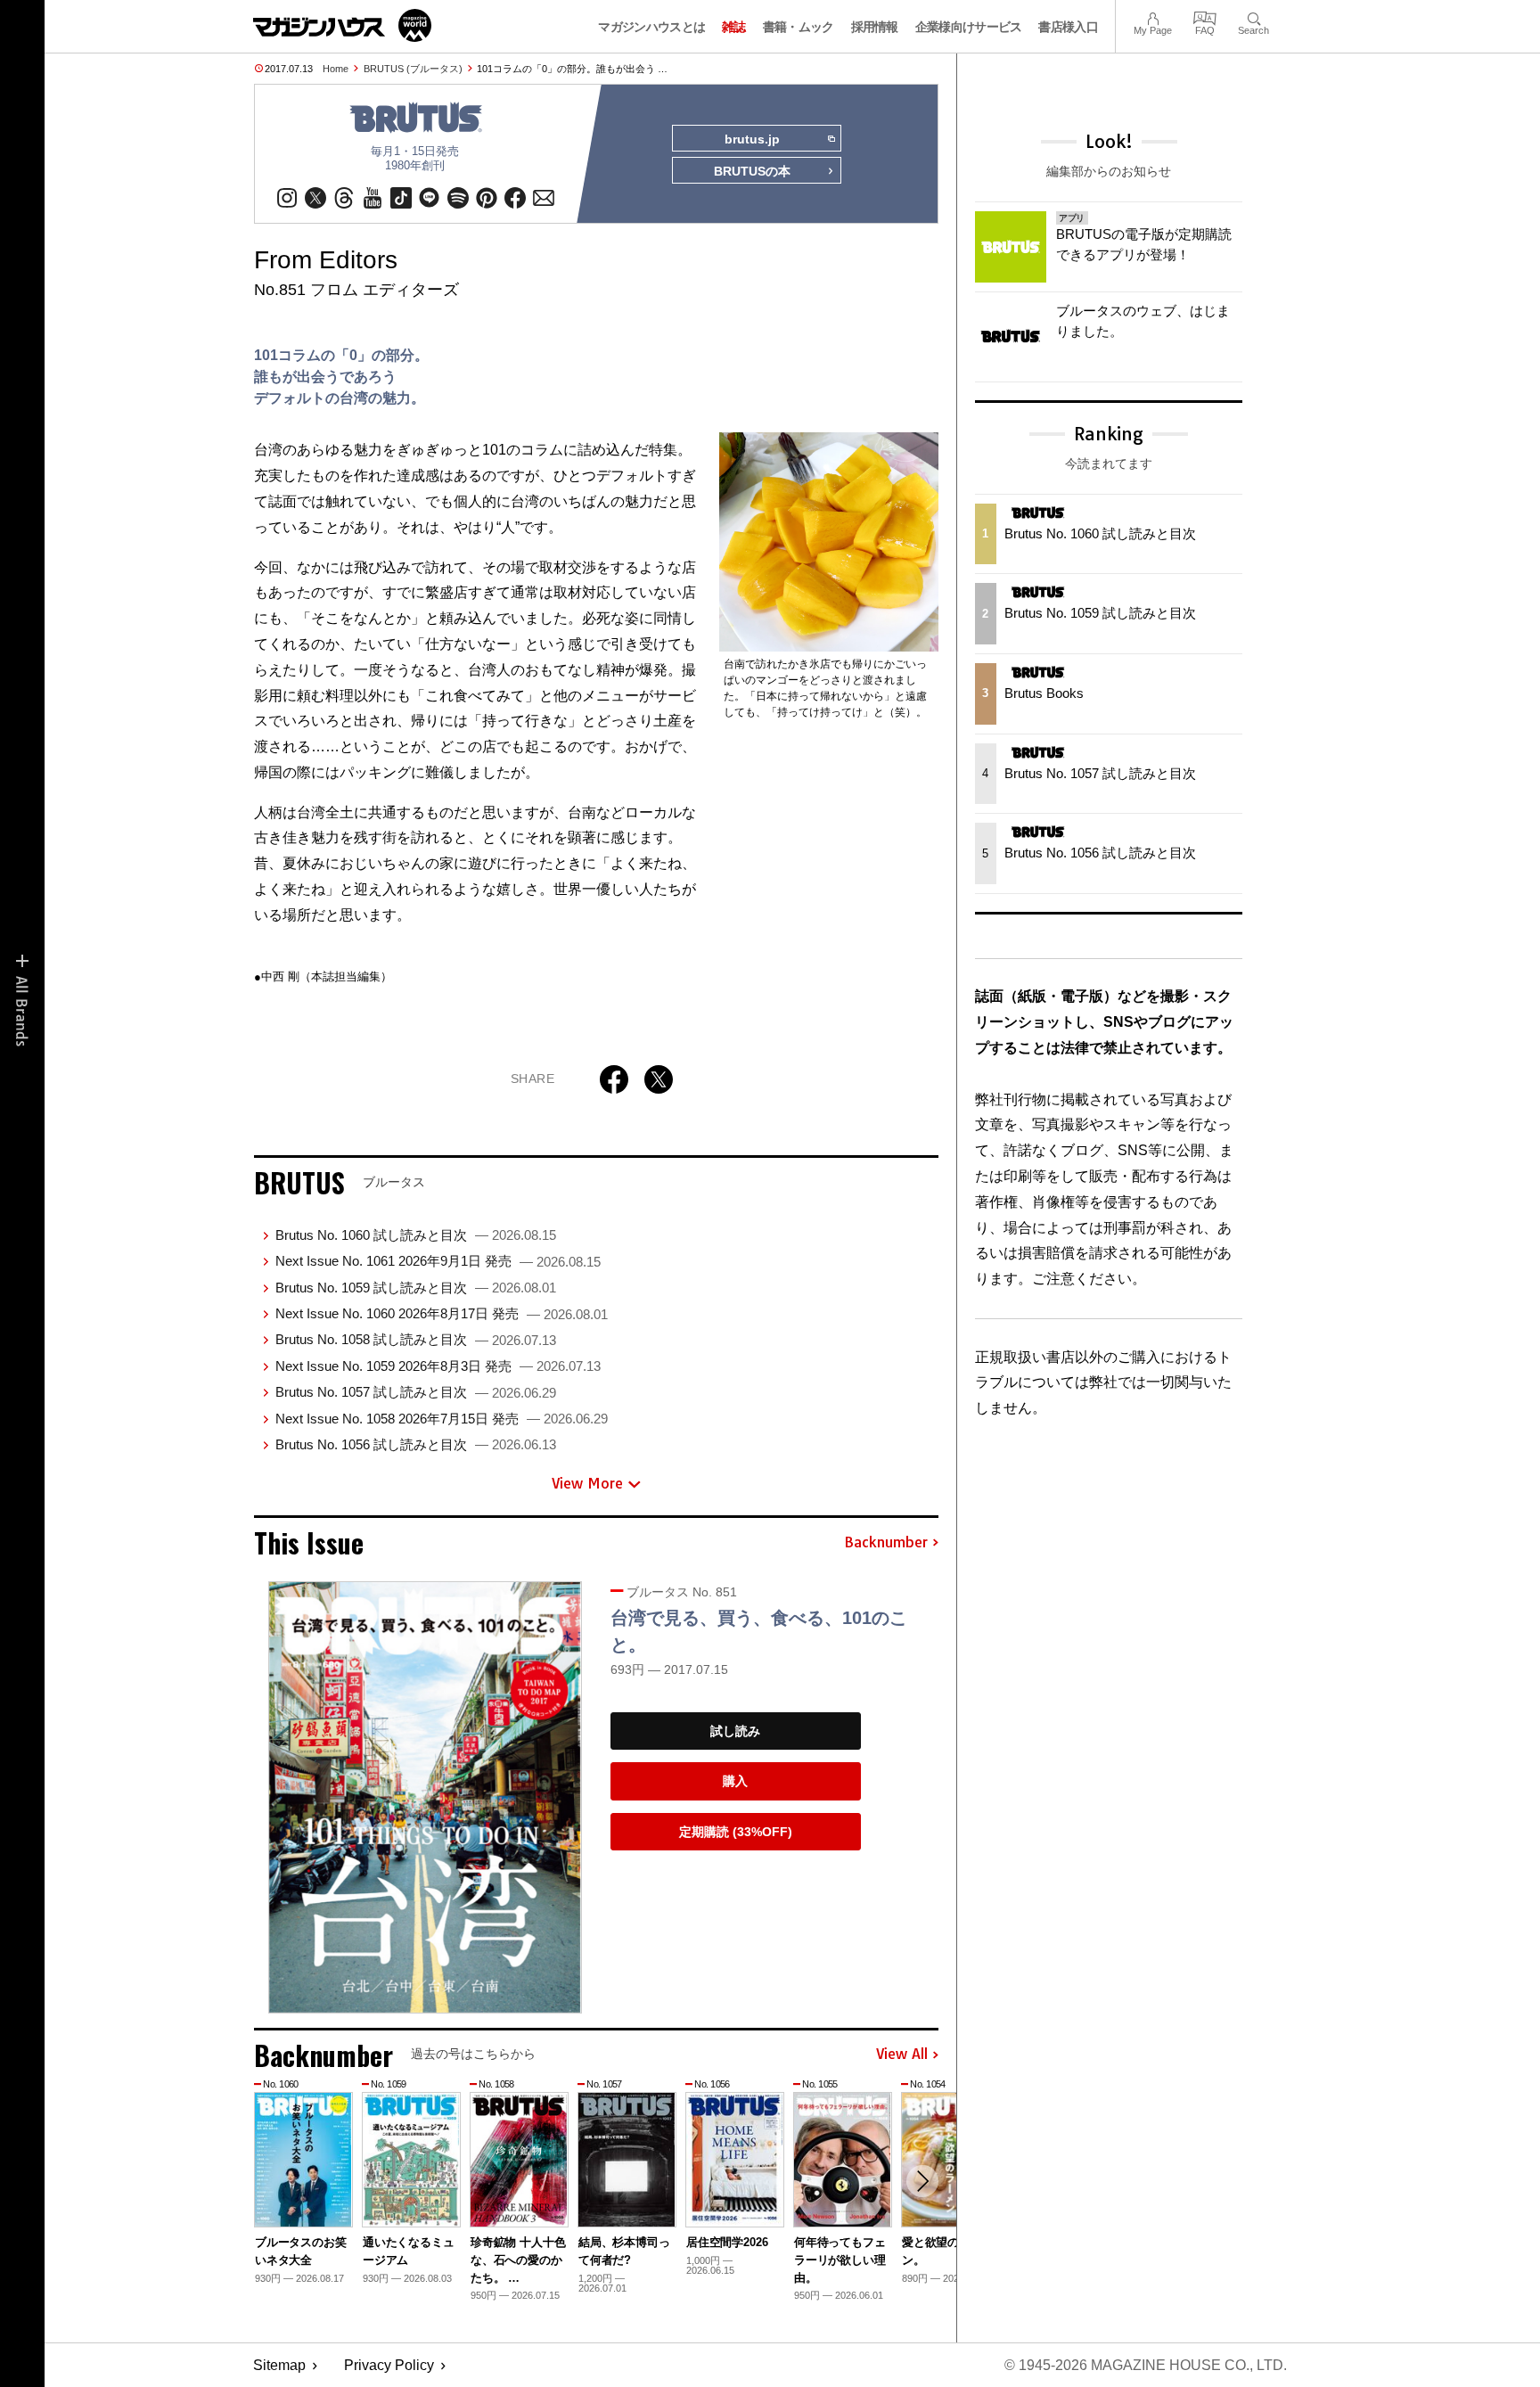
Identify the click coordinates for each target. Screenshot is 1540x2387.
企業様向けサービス (969, 27)
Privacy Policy (389, 2365)
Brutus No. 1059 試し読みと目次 (416, 1288)
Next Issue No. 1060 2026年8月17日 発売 (442, 1313)
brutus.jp (752, 139)
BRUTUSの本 (752, 171)
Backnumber (886, 1543)
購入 (735, 1781)
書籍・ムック (799, 27)
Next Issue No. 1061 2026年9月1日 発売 (438, 1261)
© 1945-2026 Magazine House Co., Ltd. (1146, 2365)
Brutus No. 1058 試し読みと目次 (416, 1339)
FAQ (1205, 16)
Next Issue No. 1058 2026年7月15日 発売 (442, 1419)
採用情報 (875, 27)
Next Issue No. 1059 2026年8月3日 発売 (438, 1366)
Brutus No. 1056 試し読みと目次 (416, 1444)
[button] (922, 2181)
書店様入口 (1068, 27)
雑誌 (734, 27)
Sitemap (279, 2365)
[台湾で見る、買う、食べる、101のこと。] (425, 1797)
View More (587, 1483)
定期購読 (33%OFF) (736, 1832)
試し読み (735, 1731)
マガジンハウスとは (651, 27)
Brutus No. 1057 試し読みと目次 (416, 1392)
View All (902, 2055)
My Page (1153, 16)
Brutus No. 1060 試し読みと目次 (416, 1235)
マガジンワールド (342, 25)
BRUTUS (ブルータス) (413, 69)
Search (1253, 16)
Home (336, 69)
